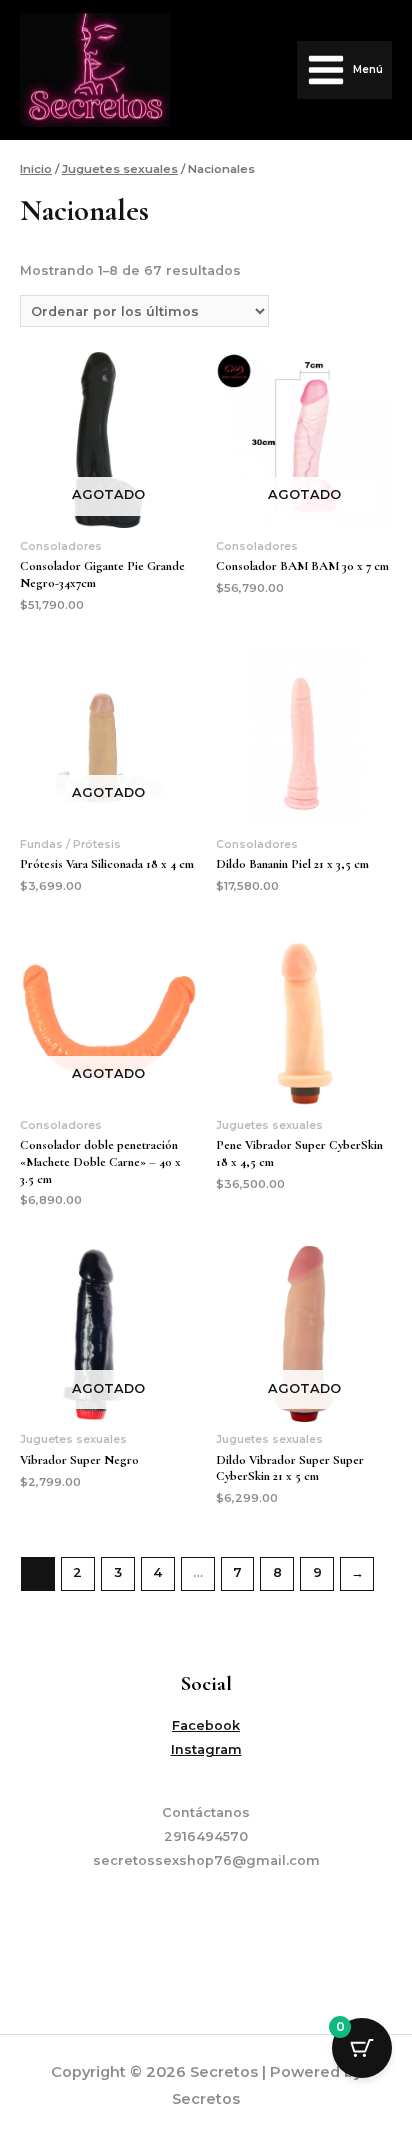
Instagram (206, 1749)
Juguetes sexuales (120, 169)
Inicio (36, 169)
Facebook (206, 1725)
